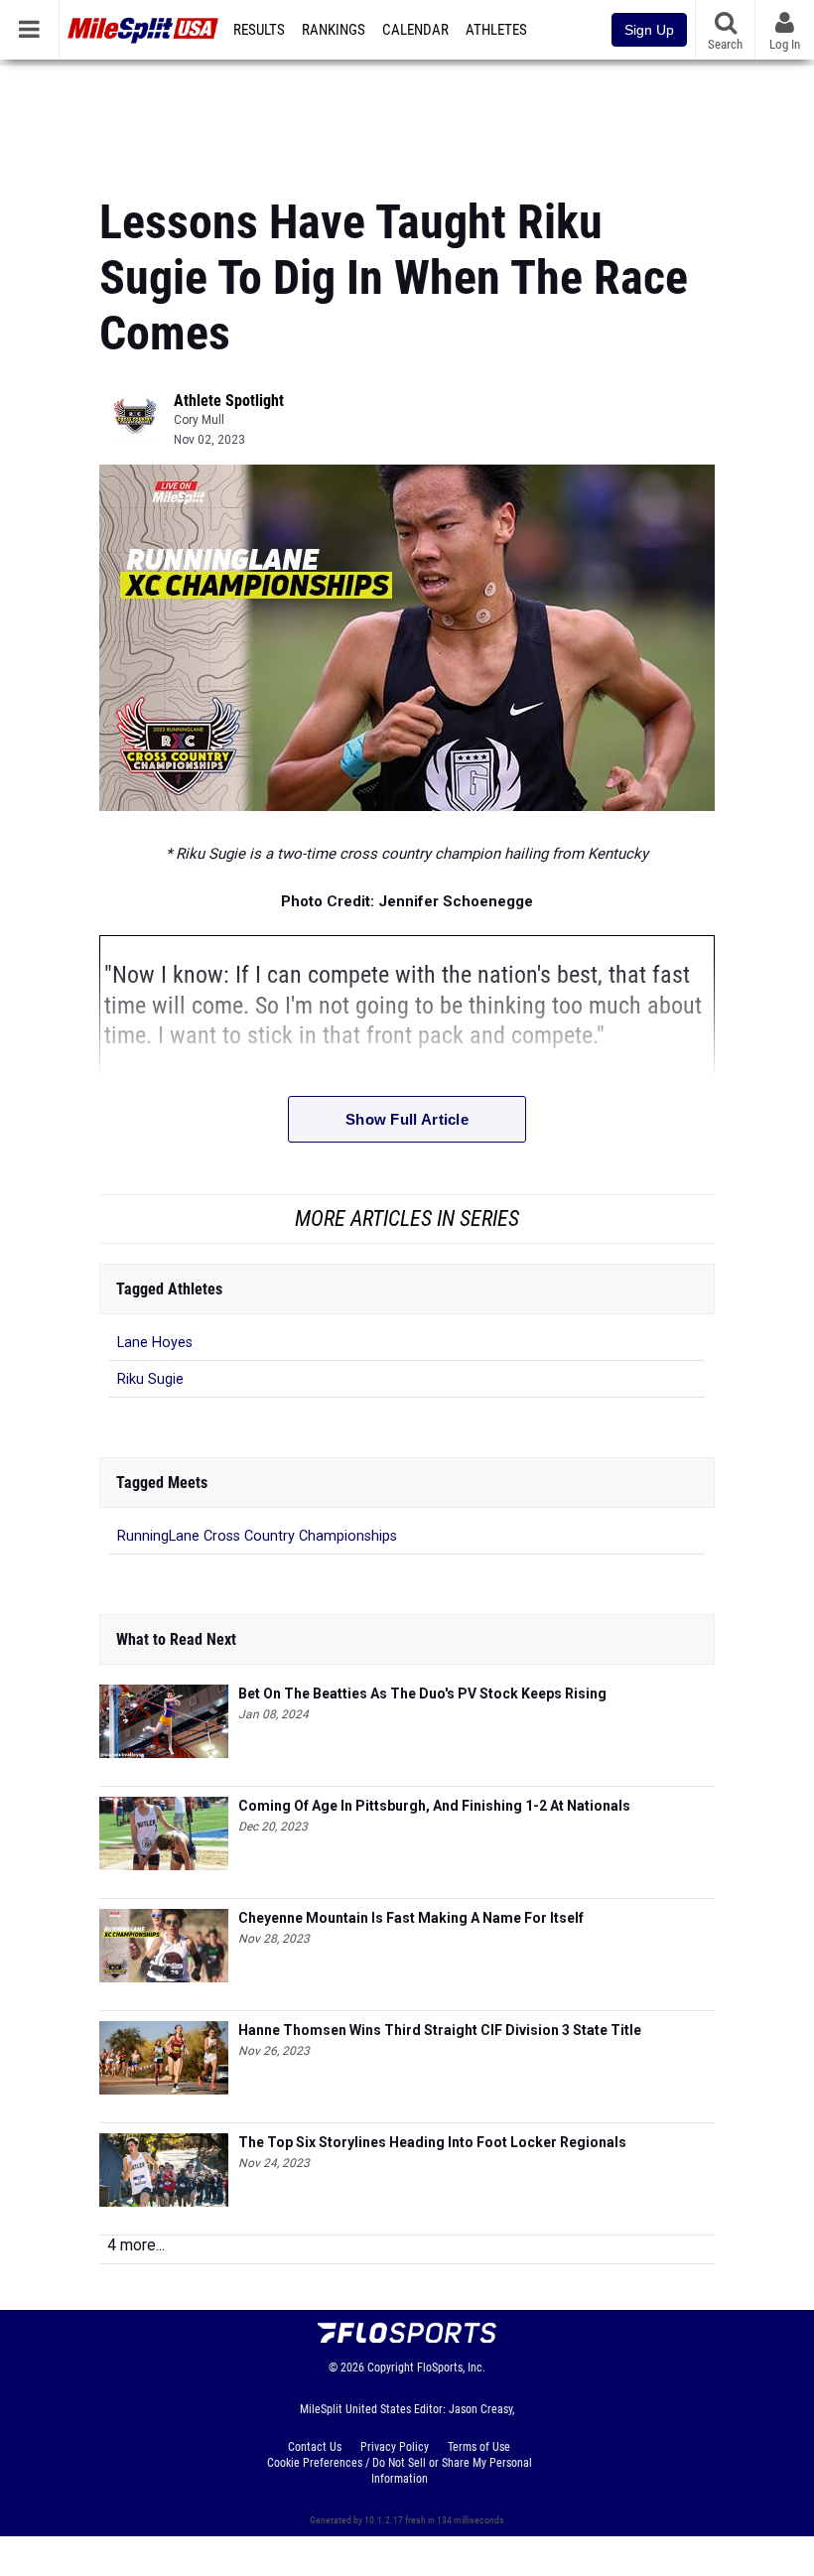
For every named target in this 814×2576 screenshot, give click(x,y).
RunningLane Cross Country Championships (257, 1536)
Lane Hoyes (155, 1343)
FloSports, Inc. (451, 2368)
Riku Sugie (150, 1379)
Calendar (415, 30)
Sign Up (649, 30)
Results (259, 30)
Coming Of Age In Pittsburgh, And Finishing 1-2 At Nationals (434, 1806)
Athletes (496, 30)
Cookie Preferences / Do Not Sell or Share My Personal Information (400, 2471)
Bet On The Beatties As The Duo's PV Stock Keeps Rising (422, 1694)
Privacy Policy (395, 2447)
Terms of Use (479, 2447)
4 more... (136, 2245)
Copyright (391, 2368)
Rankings (334, 30)
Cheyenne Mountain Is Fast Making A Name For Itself (411, 1918)
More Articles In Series (407, 1219)
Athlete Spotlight (229, 401)
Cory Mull (199, 420)
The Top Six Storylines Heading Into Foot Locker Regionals (432, 2142)
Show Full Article (407, 1119)
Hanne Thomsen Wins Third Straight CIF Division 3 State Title (440, 2030)
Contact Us (315, 2447)
